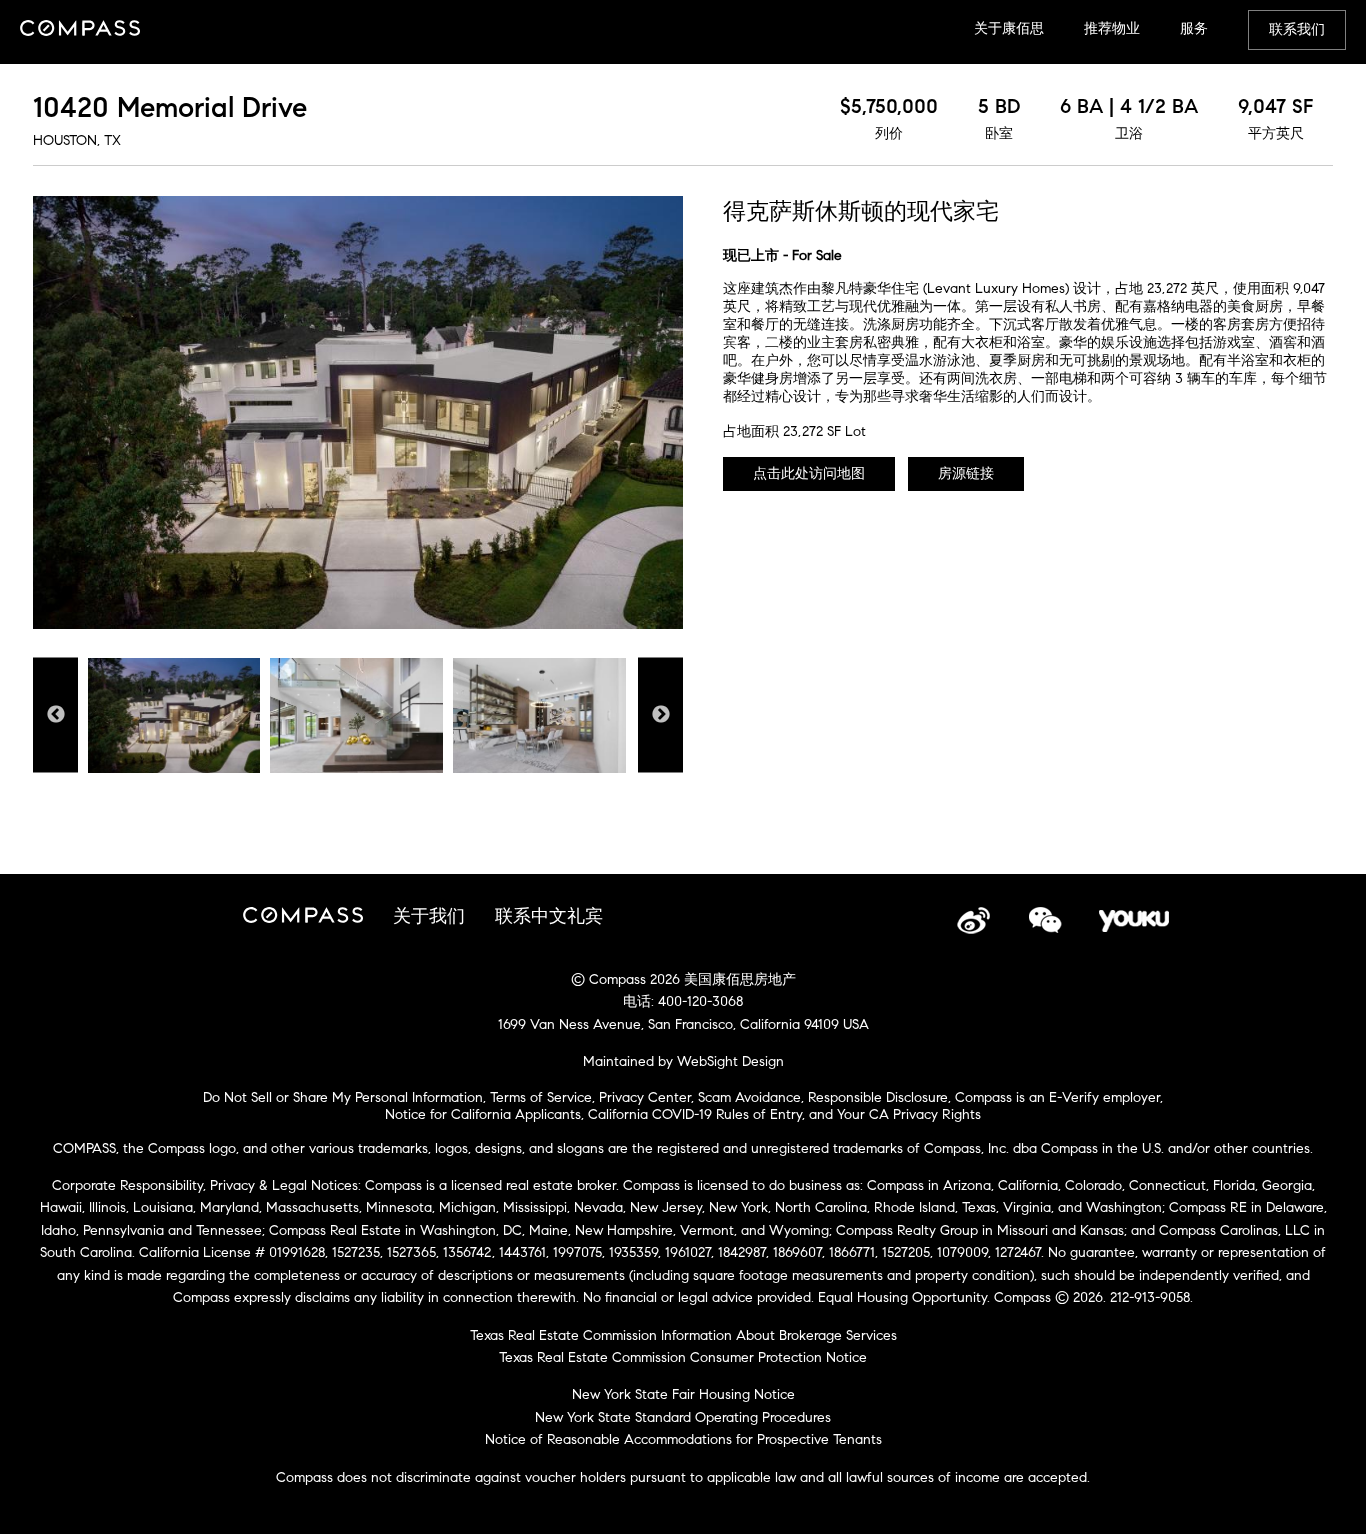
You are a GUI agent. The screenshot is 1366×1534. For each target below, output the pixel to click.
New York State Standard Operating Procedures (683, 1417)
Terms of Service (541, 1097)
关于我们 (429, 916)
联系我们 (1297, 29)
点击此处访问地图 (809, 473)
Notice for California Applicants (483, 1114)
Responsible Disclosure (878, 1097)
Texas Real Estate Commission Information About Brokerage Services (683, 1335)
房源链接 (966, 473)
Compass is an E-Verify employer (1057, 1097)
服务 (1194, 28)
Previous (55, 714)
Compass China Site (80, 30)
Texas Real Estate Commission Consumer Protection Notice (683, 1357)
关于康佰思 (1009, 28)
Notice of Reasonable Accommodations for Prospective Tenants (683, 1439)
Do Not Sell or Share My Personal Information (343, 1097)
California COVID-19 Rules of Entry (695, 1114)
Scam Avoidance (749, 1097)
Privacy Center (645, 1097)
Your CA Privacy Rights (909, 1114)
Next (660, 714)
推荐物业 (1112, 28)
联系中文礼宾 (549, 916)
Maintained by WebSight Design (683, 1061)
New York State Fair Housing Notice (683, 1394)
